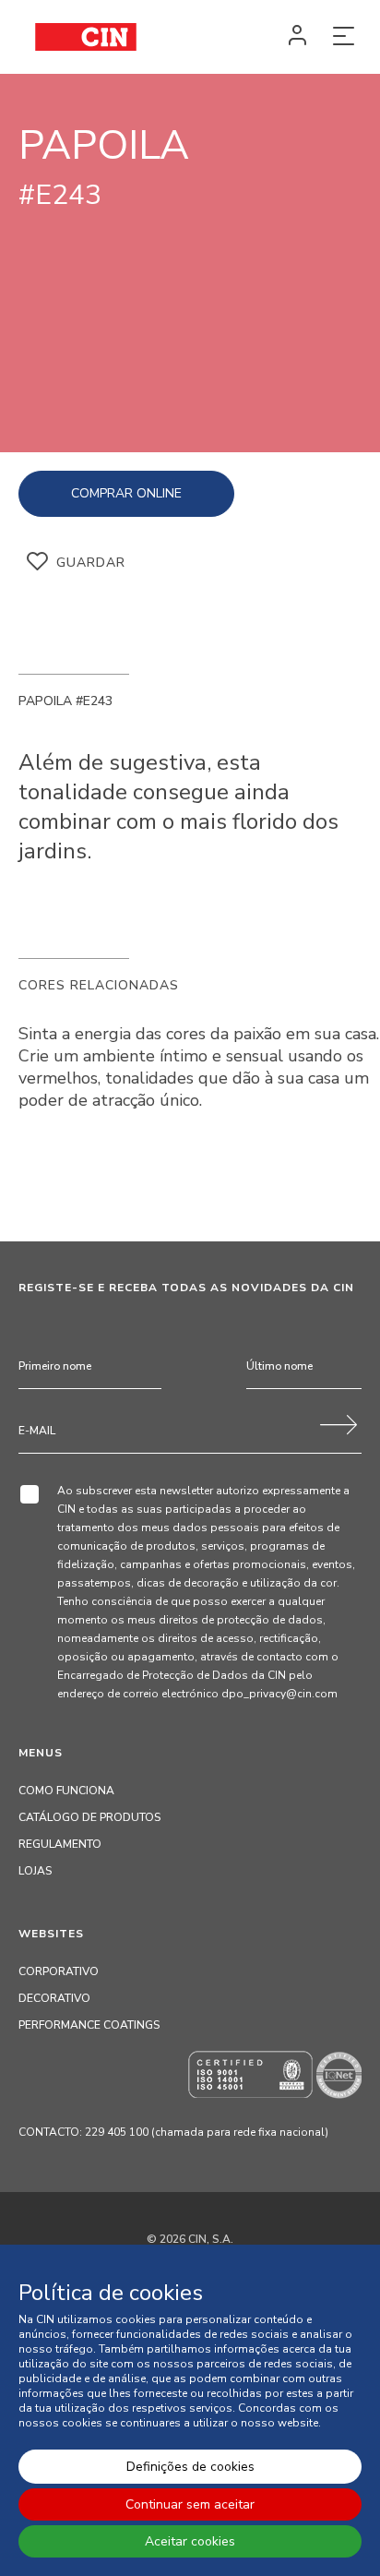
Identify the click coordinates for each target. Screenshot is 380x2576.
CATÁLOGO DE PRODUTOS (89, 1817)
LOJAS (35, 1871)
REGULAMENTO (60, 1844)
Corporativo (59, 1971)
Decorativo (54, 1998)
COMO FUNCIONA (66, 1791)
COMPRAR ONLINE (126, 493)
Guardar (91, 563)
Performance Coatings (89, 2025)
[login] (297, 37)
